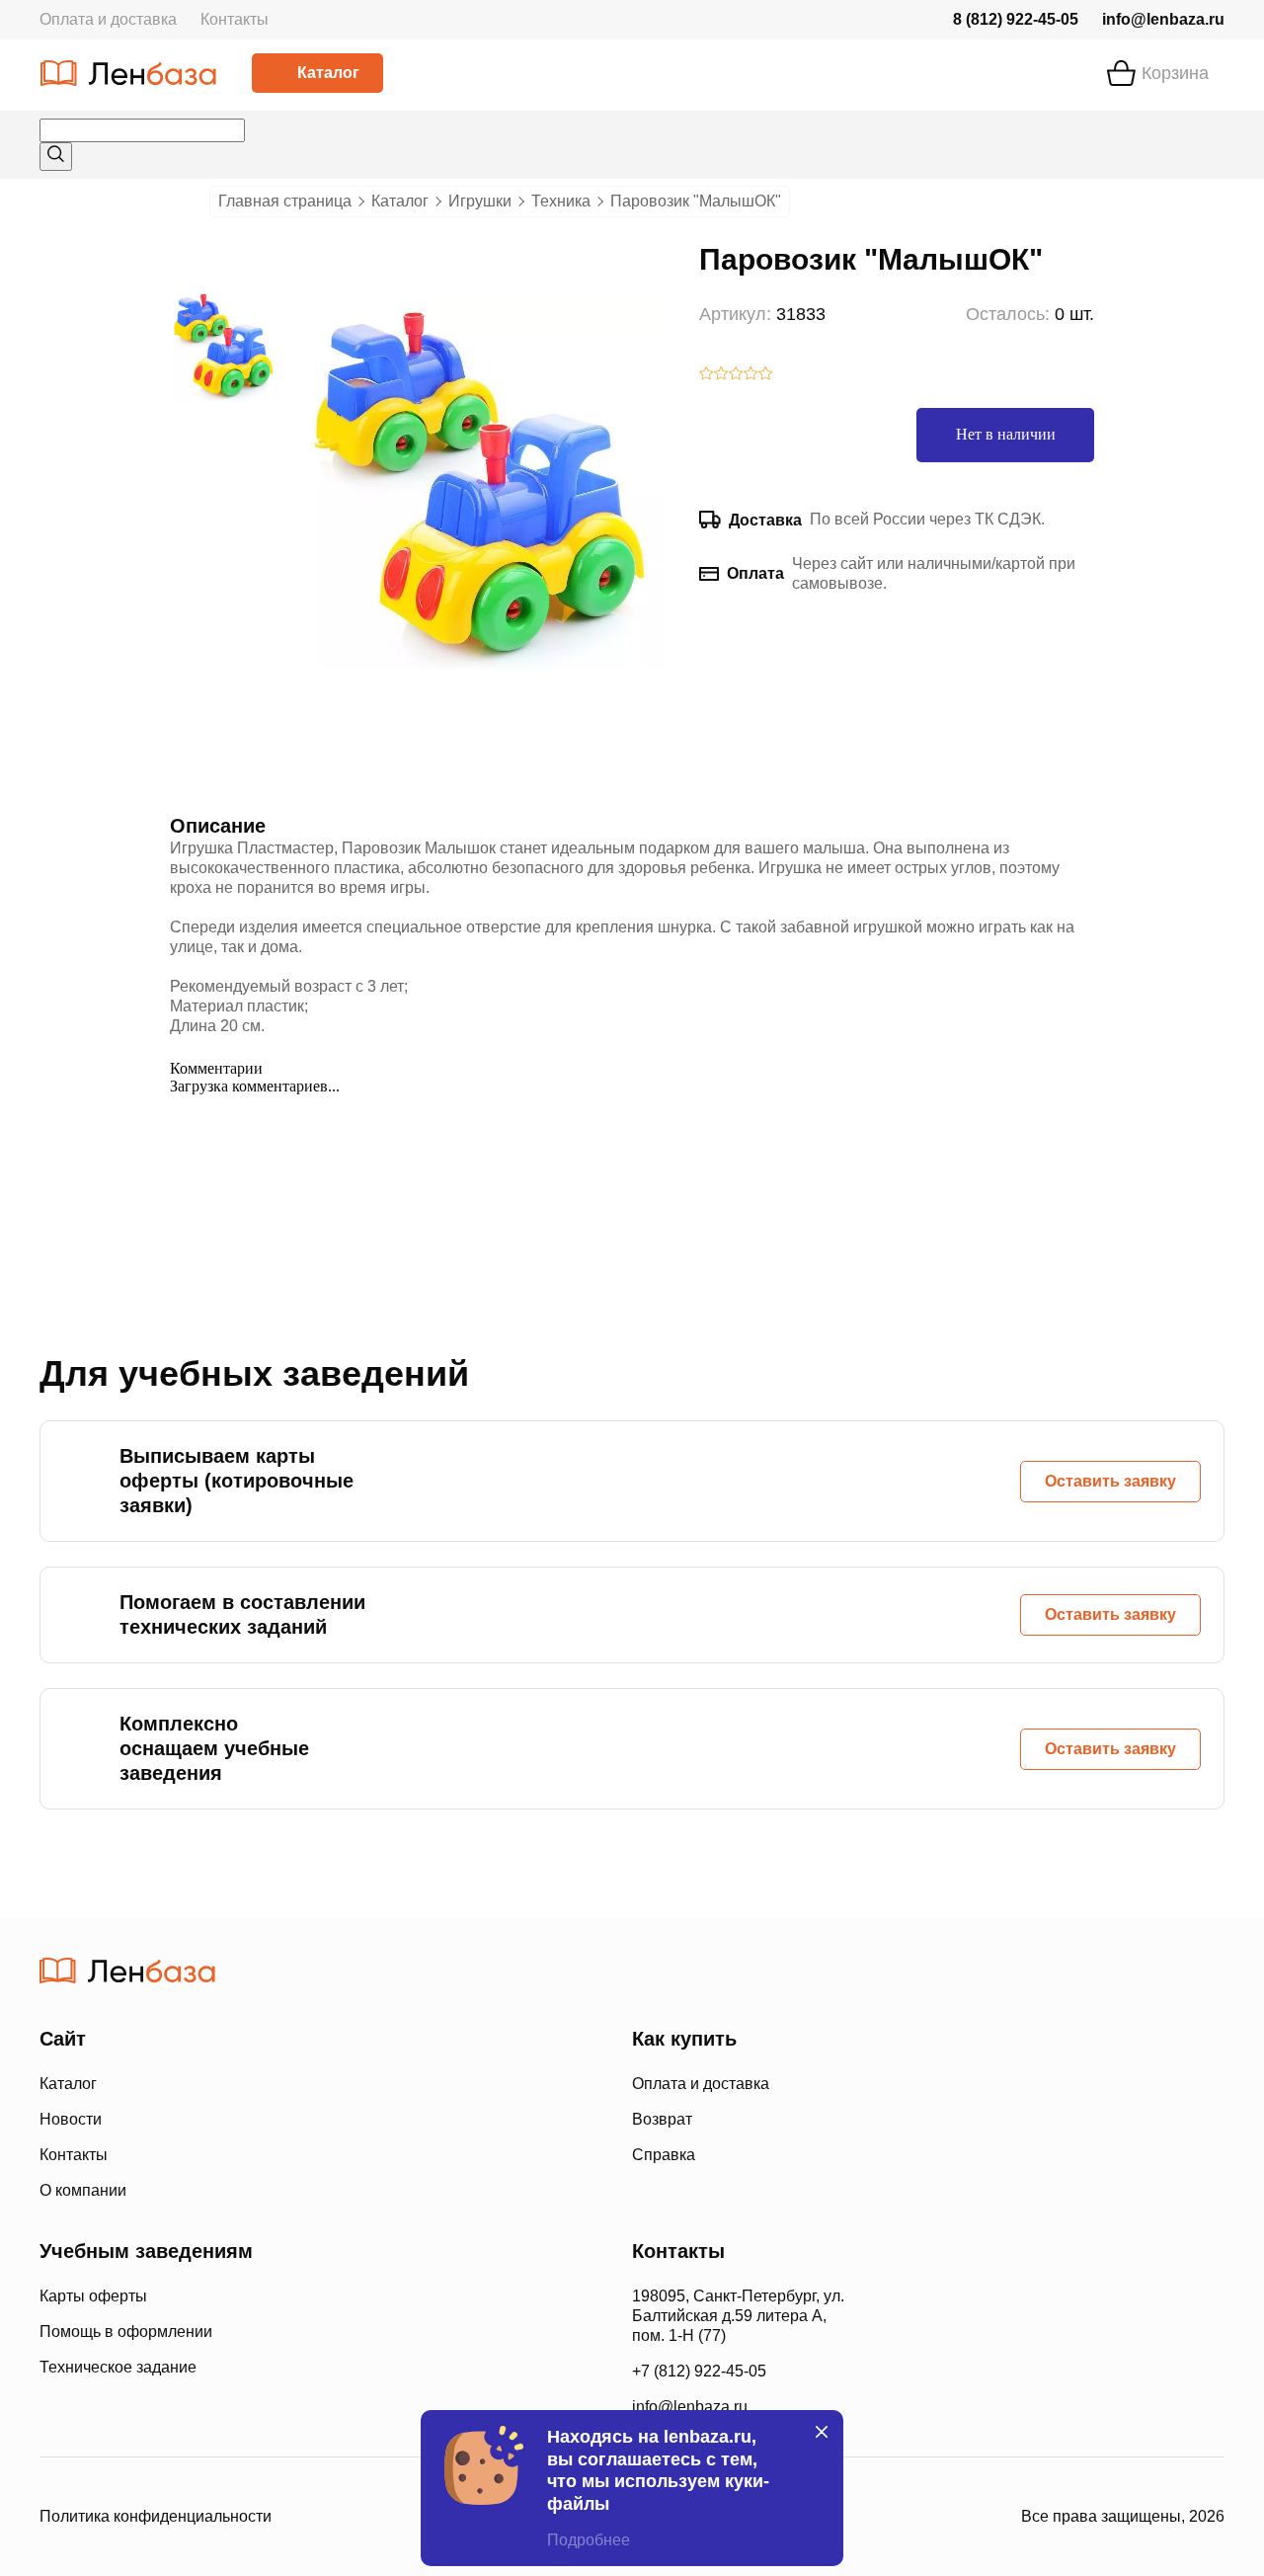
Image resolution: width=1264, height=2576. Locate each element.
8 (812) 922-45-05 (1016, 19)
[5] (766, 375)
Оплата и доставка (108, 19)
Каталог (328, 73)
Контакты (235, 19)
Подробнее (589, 2540)
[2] (721, 375)
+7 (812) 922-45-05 (699, 2371)
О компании (83, 2190)
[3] (736, 375)
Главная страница (285, 201)
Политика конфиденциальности (156, 2516)
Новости (71, 2119)
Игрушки (480, 201)
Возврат (662, 2119)
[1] (707, 375)
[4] (751, 375)
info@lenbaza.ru (1163, 19)
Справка (664, 2155)
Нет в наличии (1006, 434)
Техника (561, 201)
